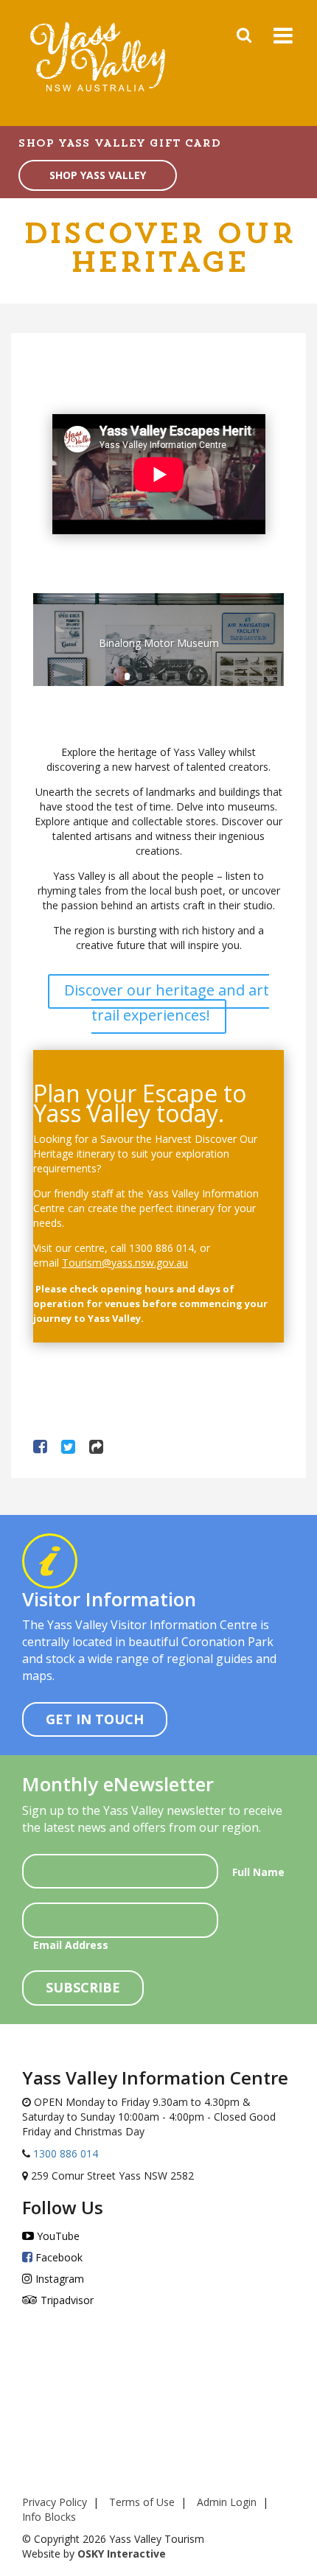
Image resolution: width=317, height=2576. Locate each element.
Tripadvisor (66, 2300)
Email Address (71, 1945)
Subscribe (83, 1987)
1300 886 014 (64, 2153)
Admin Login (227, 2502)
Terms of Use (142, 2502)
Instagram (58, 2279)
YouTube (57, 2236)
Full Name (258, 1872)
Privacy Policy (55, 2502)
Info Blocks (49, 2517)
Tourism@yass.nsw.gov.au (125, 1263)
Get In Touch (95, 1719)
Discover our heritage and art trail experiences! (167, 1002)
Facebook (58, 2257)
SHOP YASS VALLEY (98, 175)
